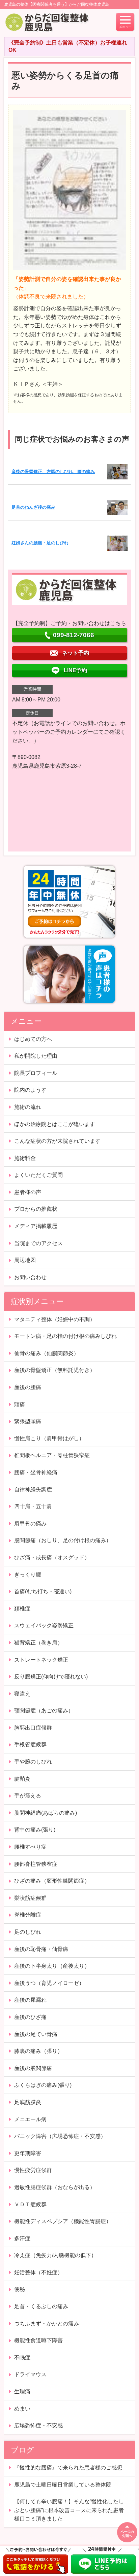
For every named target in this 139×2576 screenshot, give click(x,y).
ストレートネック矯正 (41, 1660)
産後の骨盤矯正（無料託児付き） (55, 1370)
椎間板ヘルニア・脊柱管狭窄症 (52, 1455)
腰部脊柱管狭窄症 (36, 1864)
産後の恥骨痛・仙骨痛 (41, 1949)
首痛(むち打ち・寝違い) (43, 1591)
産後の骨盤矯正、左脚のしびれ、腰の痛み (53, 471)
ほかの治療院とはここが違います (55, 1124)
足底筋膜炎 (28, 2102)
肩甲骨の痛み (30, 1523)
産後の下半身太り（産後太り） (52, 1966)
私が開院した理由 (36, 1056)
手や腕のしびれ (33, 1762)
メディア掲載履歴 (36, 1226)
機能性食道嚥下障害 (38, 2340)
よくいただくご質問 (38, 1175)
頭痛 (20, 1404)
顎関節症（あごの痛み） (44, 1711)
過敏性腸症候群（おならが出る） (55, 2187)
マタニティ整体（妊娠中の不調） (55, 1319)
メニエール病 (30, 2119)
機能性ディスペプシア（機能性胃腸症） (63, 2221)
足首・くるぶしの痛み (41, 2306)
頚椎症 (22, 1609)
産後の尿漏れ (30, 2000)
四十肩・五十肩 (33, 1506)
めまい (22, 2409)
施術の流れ (28, 1107)
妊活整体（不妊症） (38, 2272)
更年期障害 (28, 2153)
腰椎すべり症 (30, 1847)
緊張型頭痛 (28, 1421)
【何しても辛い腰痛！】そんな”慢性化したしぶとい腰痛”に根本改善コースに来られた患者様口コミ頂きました (69, 2510)
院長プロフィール (36, 1073)
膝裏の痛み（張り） (38, 2051)
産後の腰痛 (28, 1387)
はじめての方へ (33, 1039)
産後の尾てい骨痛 (36, 2034)
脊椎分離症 (28, 1915)
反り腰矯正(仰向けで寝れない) (51, 1677)
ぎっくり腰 (28, 1575)
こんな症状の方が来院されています (57, 1141)
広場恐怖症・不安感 (38, 2425)
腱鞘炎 (22, 1779)
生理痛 (22, 2391)
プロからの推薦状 (36, 1209)
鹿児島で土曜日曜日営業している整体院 (63, 2485)
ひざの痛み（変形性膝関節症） (52, 1881)
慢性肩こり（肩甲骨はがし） (49, 1438)
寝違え (22, 1694)
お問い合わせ (30, 1277)
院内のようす (30, 1090)
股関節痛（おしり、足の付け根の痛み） (63, 1540)
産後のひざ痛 (30, 2017)
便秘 (20, 2289)
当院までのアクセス (38, 1243)
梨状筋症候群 (30, 1898)
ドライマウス (30, 2374)
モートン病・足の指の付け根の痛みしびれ (65, 1336)
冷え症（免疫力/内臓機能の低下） (55, 2255)
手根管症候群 (30, 1745)
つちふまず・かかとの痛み (47, 2324)
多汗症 (22, 2238)
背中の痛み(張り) (35, 1830)
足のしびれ (28, 1932)
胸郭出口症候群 (33, 1728)
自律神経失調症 (33, 1490)
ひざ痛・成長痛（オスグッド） (52, 1557)
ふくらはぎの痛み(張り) (43, 2085)
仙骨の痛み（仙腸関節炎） (47, 1353)
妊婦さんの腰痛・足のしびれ (40, 543)
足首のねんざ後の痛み (33, 507)
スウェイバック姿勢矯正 (44, 1625)
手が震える (28, 1796)
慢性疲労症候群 (33, 2170)
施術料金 (25, 1158)
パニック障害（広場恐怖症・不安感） (60, 2136)
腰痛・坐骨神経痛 (36, 1472)
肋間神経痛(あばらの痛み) (46, 1813)
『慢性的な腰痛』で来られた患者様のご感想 (68, 2468)
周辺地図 (25, 1260)
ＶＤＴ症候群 (30, 2204)
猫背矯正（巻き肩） (38, 1643)
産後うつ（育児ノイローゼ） (49, 1983)
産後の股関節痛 (33, 2068)
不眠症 (22, 2357)
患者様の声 (28, 1192)
